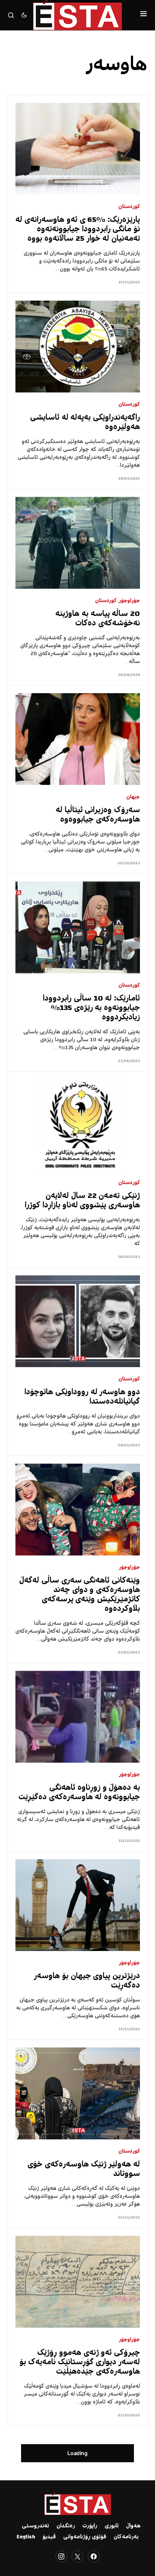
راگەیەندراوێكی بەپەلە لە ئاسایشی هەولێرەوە (85, 423)
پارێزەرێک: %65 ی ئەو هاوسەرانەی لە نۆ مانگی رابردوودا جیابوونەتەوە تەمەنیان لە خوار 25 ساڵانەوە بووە (78, 230)
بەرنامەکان (126, 2537)
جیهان (133, 797)
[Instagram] (61, 2556)
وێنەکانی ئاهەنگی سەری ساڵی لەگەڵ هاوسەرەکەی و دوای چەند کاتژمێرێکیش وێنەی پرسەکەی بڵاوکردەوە (80, 1595)
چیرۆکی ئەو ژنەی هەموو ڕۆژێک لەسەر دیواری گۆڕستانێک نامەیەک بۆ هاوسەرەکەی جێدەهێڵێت (80, 2363)
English (26, 2537)
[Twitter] (77, 2556)
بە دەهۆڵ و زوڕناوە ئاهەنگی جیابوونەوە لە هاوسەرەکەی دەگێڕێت (79, 1793)
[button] (144, 15)
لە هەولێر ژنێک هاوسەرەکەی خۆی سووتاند (84, 2170)
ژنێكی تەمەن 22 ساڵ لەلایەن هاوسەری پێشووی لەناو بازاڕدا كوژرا (82, 1201)
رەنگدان (66, 2526)
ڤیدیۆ (49, 2537)
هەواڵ (133, 2526)
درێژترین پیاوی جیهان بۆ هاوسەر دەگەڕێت (87, 1981)
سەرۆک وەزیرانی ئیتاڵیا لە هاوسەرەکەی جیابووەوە (98, 815)
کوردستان (129, 207)
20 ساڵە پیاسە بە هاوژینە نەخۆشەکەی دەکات (98, 619)
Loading (77, 2453)
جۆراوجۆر (129, 601)
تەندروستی (35, 2526)
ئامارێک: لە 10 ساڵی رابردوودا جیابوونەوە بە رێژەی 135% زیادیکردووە (91, 1008)
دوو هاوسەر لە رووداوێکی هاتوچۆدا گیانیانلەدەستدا (82, 1397)
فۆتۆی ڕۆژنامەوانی (85, 2537)
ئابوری (112, 2526)
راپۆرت (90, 2526)
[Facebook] (94, 2556)
